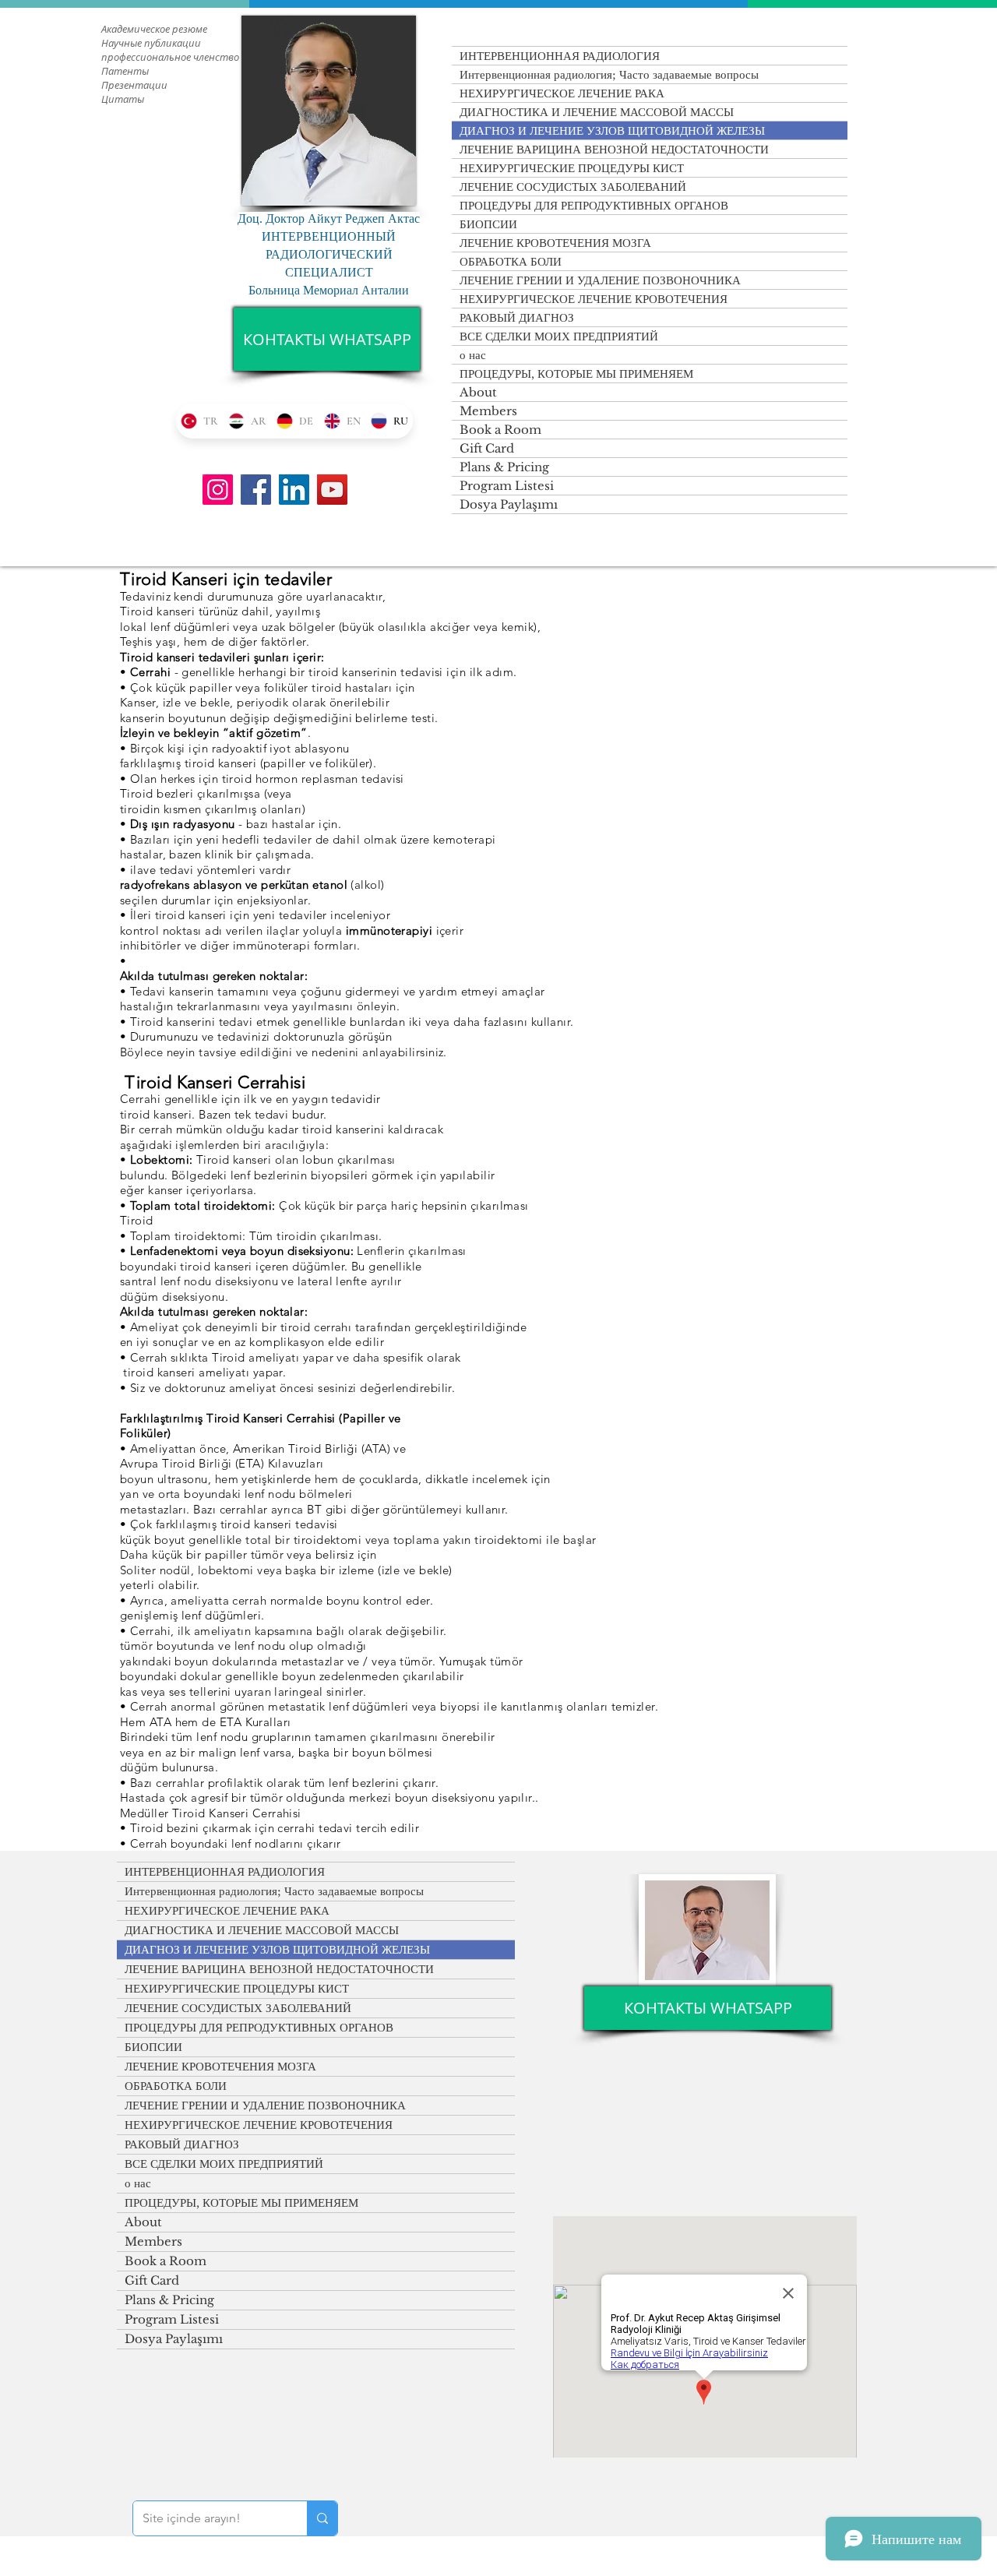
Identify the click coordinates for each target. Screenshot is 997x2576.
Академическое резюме (154, 29)
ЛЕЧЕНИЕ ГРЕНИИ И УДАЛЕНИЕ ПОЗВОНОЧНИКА (600, 280)
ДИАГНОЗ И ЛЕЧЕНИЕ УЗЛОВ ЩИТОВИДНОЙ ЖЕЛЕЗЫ (612, 130)
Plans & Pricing (504, 467)
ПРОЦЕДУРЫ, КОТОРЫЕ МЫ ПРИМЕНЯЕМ (576, 374)
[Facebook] (256, 490)
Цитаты (123, 99)
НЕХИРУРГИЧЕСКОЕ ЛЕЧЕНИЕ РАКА (562, 93)
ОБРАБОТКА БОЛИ (511, 261)
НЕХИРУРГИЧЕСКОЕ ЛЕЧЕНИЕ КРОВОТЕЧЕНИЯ (594, 299)
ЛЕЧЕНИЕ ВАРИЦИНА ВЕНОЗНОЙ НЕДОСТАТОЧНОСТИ (614, 149)
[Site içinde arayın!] (322, 2518)
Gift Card (487, 448)
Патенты (125, 71)
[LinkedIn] (294, 490)
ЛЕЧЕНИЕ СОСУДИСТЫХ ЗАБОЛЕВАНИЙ (573, 187)
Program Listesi (507, 486)
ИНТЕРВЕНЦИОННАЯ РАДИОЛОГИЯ (560, 56)
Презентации (134, 85)
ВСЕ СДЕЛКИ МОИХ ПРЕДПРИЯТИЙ (559, 336)
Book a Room (500, 430)
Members (488, 411)
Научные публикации (151, 43)
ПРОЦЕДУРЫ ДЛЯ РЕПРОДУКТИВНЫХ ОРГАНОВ (594, 205)
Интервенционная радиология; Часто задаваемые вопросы (609, 74)
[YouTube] (332, 490)
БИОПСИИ (488, 224)
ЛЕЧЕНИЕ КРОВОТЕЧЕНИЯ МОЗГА (555, 243)
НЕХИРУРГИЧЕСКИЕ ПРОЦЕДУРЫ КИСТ (572, 168)
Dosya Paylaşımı (509, 504)
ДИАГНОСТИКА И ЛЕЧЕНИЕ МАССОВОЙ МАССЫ (597, 112)
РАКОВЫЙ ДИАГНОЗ (517, 317)
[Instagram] (218, 490)
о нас (473, 355)
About (478, 392)
